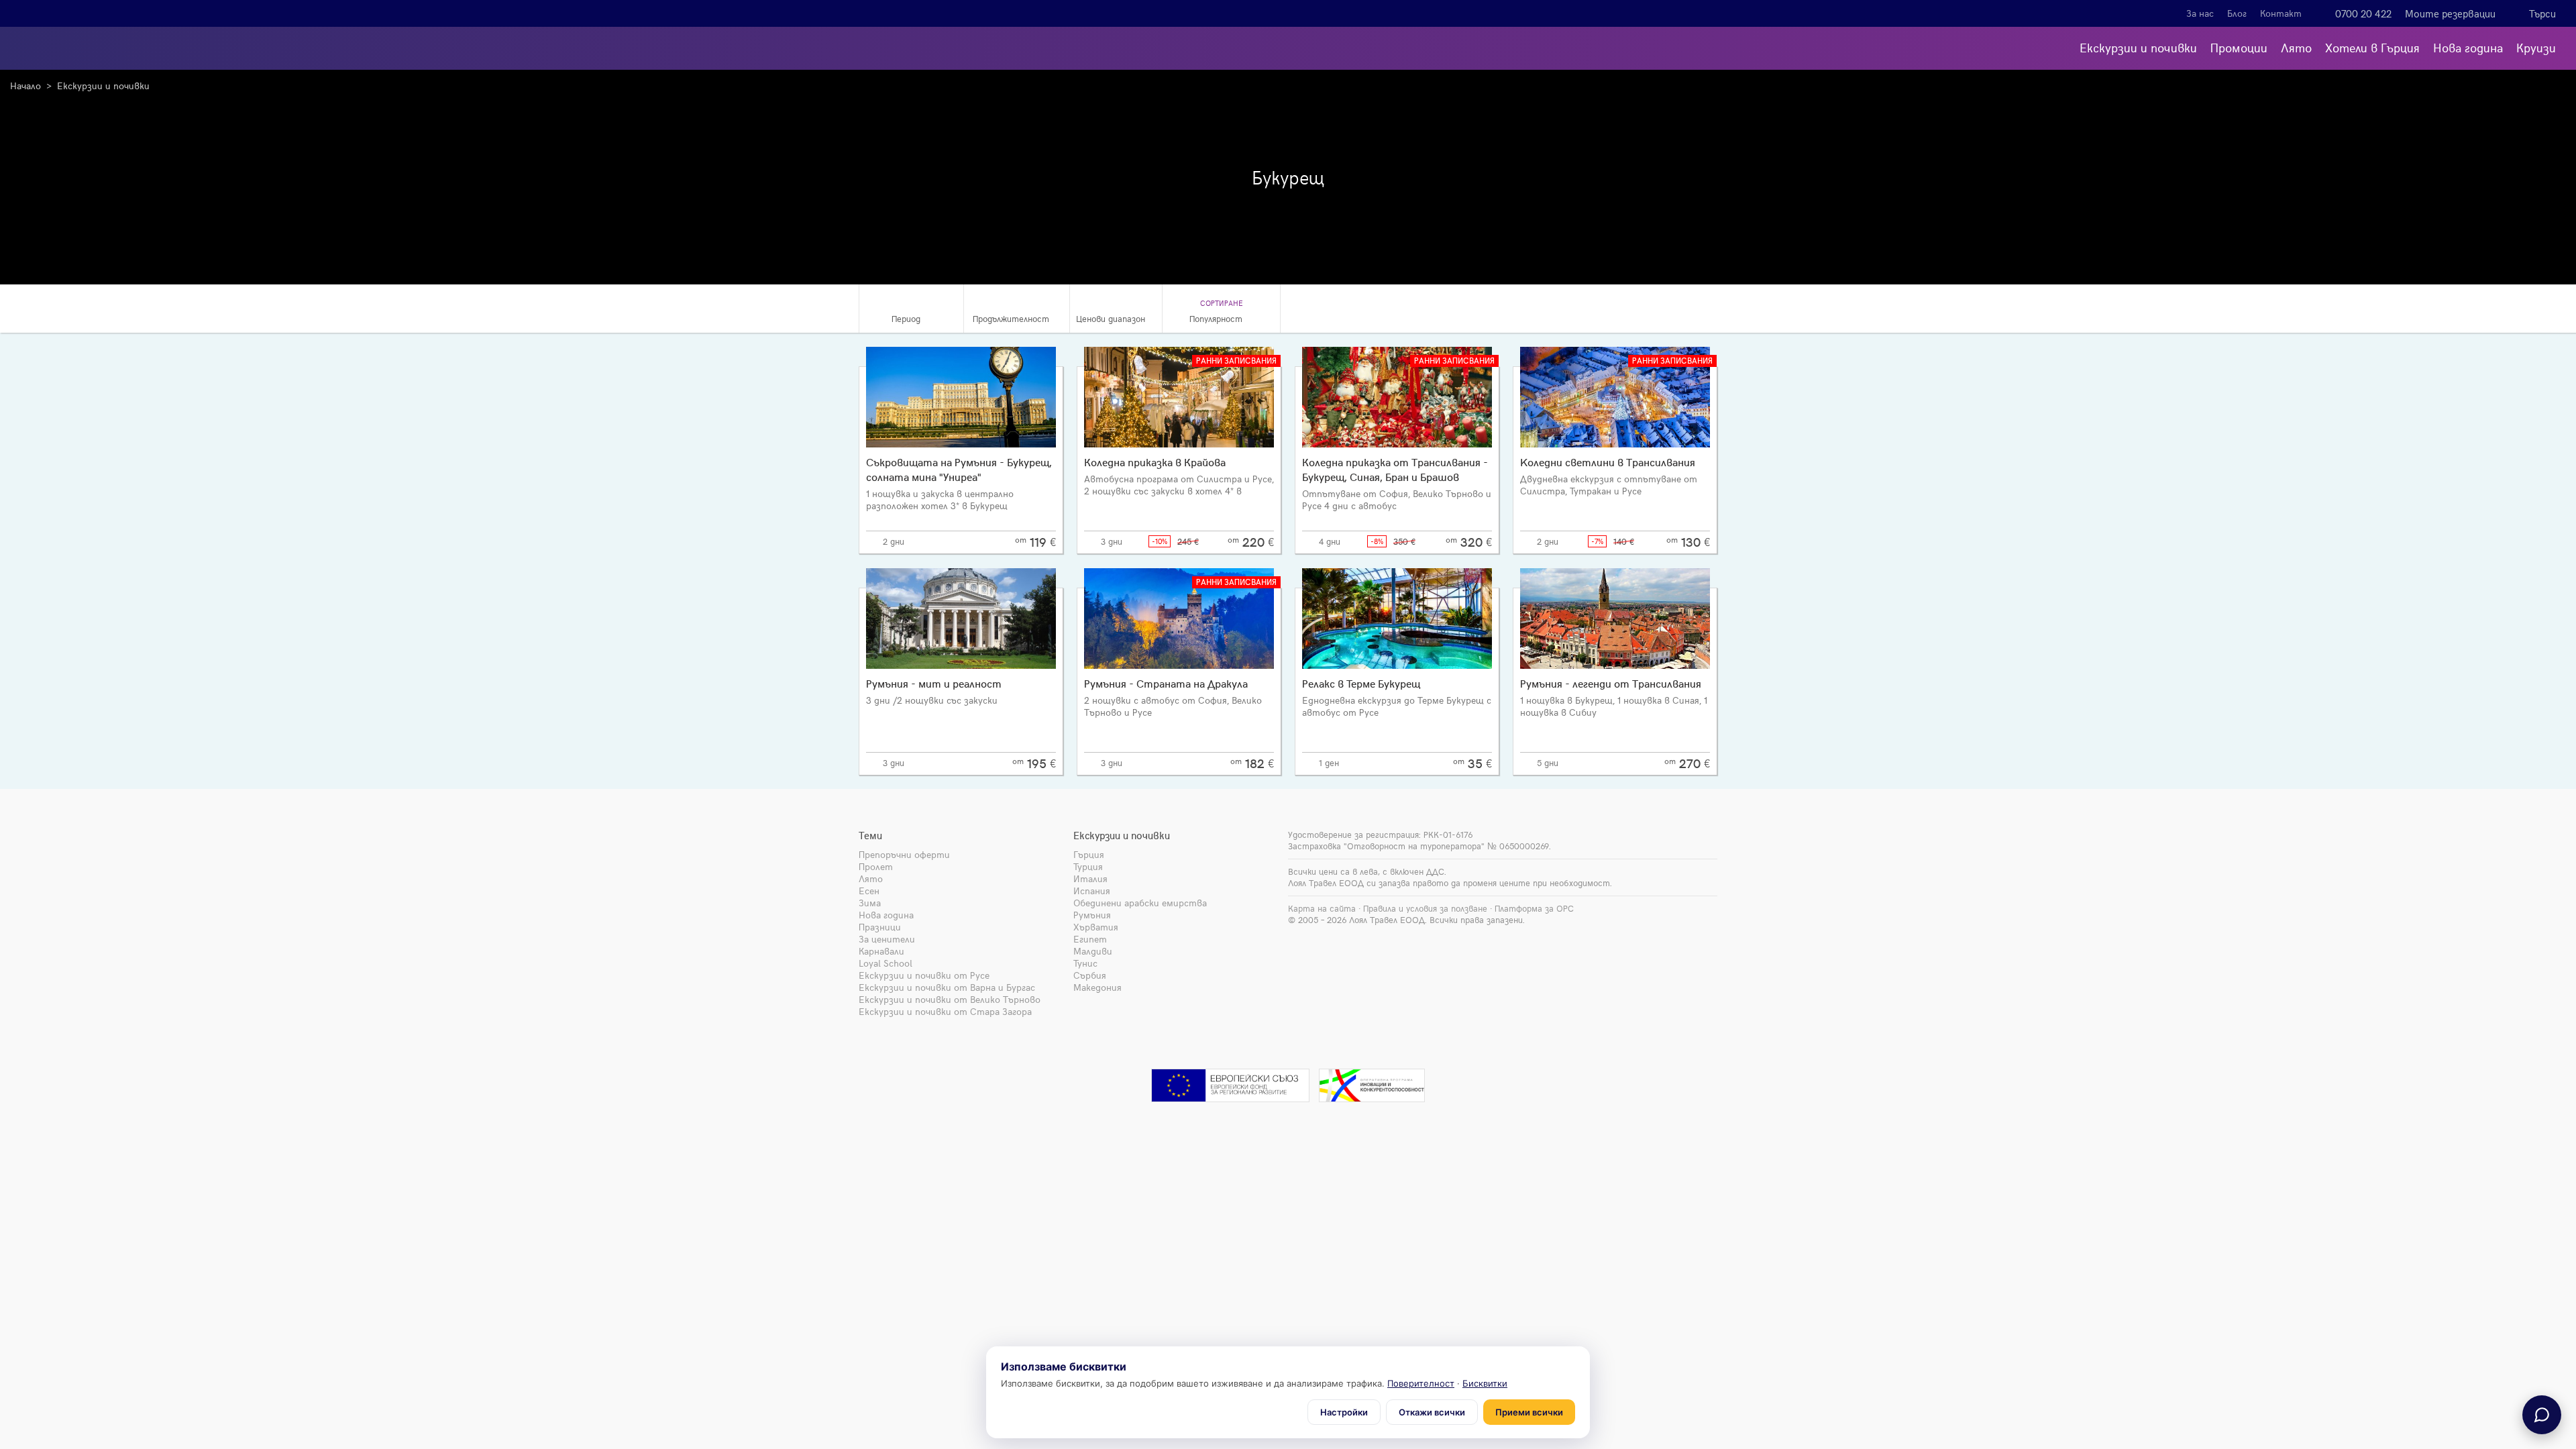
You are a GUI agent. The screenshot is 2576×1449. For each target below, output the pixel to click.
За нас (2200, 13)
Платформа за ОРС (1534, 908)
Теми (870, 835)
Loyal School (885, 963)
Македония (1097, 987)
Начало (25, 86)
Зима (870, 903)
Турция (1088, 866)
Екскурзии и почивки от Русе (924, 975)
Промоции (2239, 47)
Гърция (1089, 854)
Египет (1090, 939)
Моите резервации (2450, 13)
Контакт (2281, 13)
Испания (1092, 891)
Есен (869, 891)
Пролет (876, 866)
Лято (2296, 47)
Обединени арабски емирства (1140, 903)
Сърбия (1090, 975)
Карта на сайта (1322, 908)
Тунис (1085, 963)
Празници (880, 927)
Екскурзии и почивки (2138, 47)
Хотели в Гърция (2372, 47)
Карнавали (881, 951)
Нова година (2468, 47)
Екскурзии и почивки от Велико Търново (950, 999)
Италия (1090, 878)
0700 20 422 (2363, 13)
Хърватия (1096, 927)
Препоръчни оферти (904, 854)
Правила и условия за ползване (1425, 908)
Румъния (1092, 915)
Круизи (2536, 47)
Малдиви (1093, 951)
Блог (2237, 13)
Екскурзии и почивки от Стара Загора (945, 1011)
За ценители (887, 939)
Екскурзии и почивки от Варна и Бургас (947, 987)
